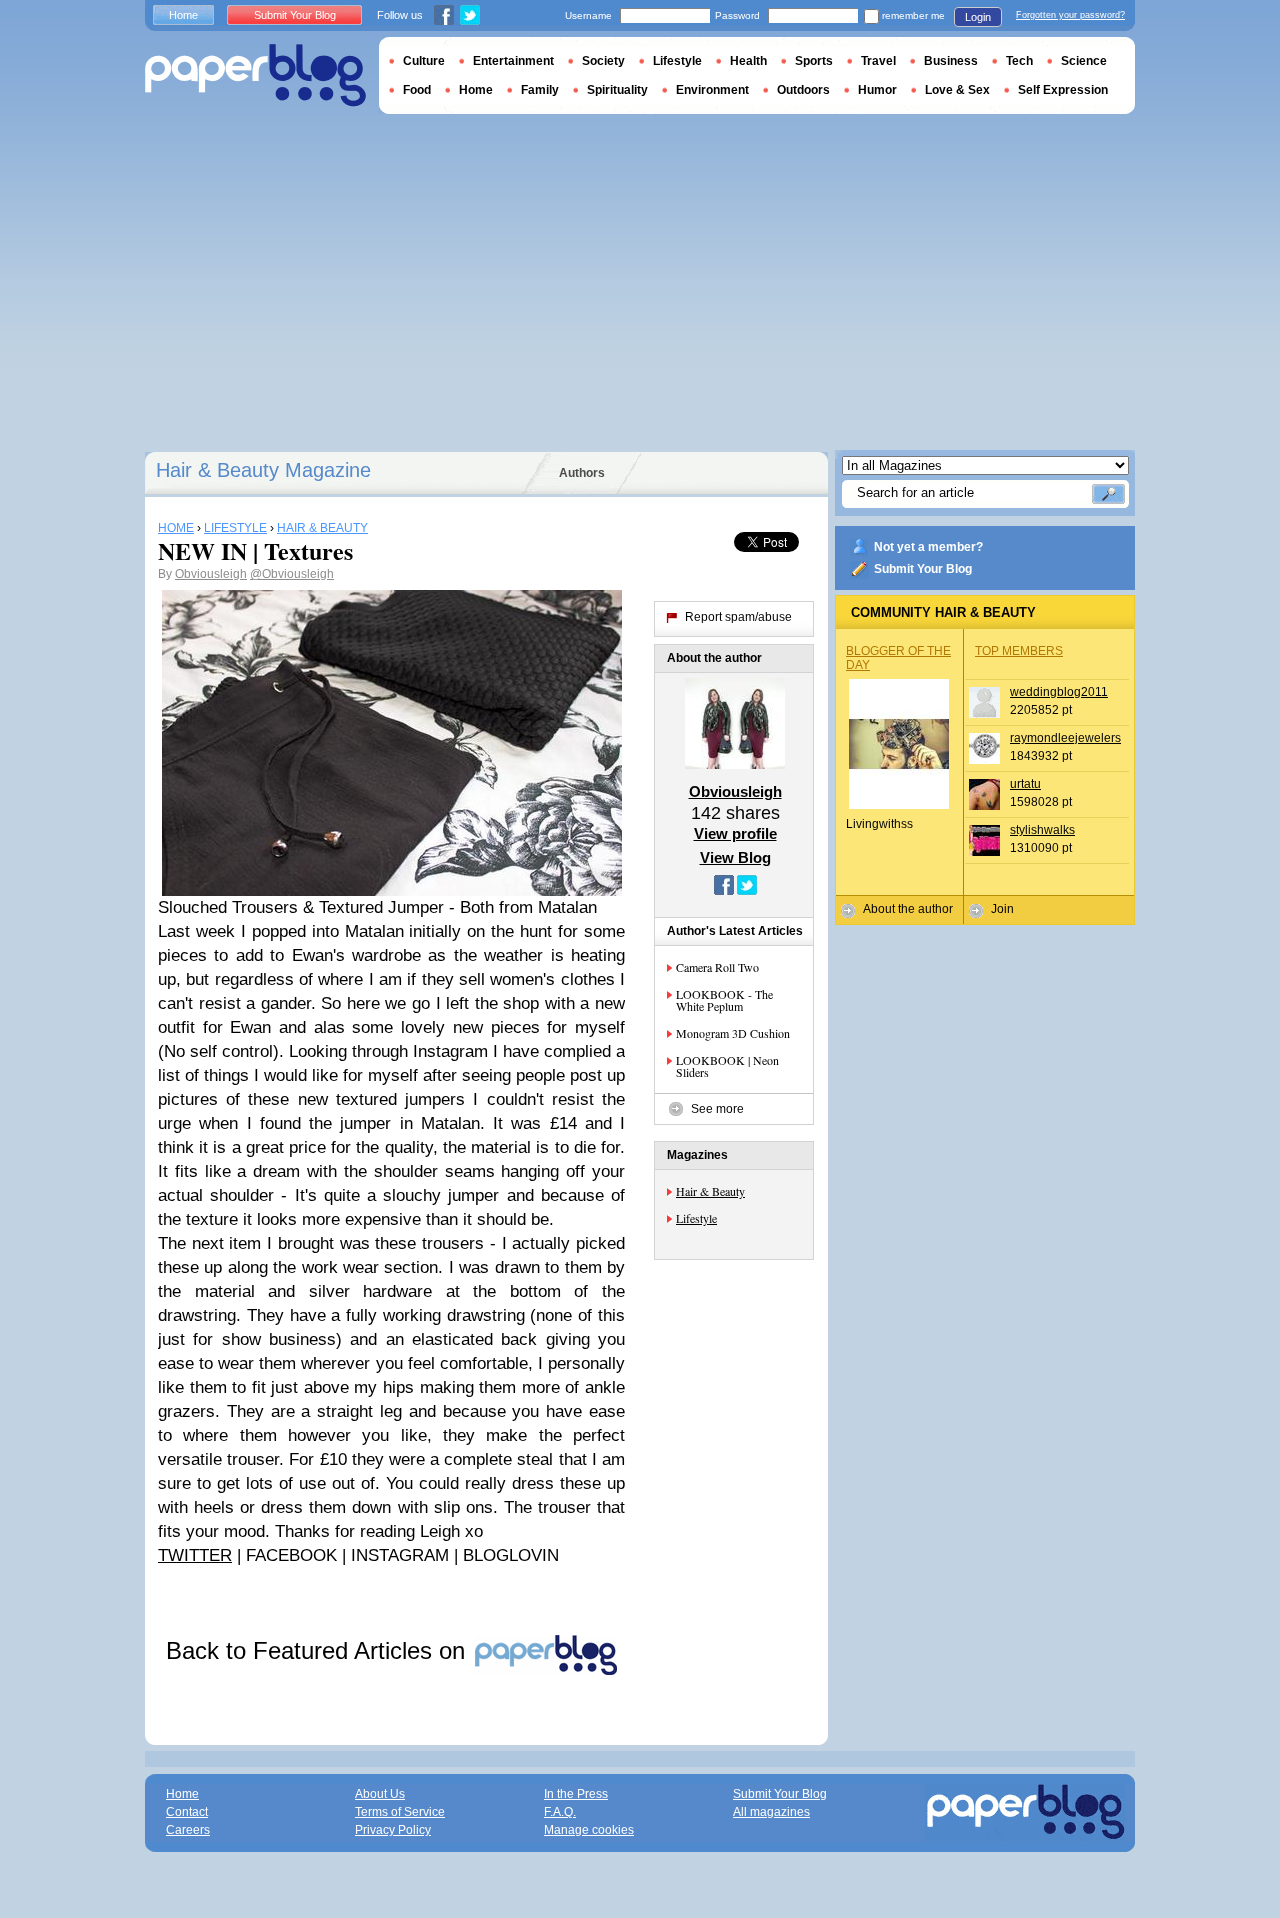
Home (183, 15)
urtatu (1025, 784)
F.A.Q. (560, 1812)
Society (603, 61)
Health (748, 61)
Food (417, 90)
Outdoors (803, 90)
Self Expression (1063, 90)
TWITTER (195, 1555)
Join (1002, 909)
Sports (814, 61)
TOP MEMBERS (1019, 651)
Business (951, 61)
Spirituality (617, 90)
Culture (424, 61)
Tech (1019, 61)
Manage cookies (589, 1830)
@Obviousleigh (292, 574)
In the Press (576, 1794)
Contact (187, 1812)
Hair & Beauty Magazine (263, 470)
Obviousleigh (211, 574)
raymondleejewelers (1065, 738)
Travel (878, 61)
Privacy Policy (393, 1830)
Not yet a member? (928, 547)
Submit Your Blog (923, 569)
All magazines (771, 1812)
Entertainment (513, 61)
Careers (188, 1830)
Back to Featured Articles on (319, 1650)
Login (978, 17)
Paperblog (255, 75)
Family (540, 90)
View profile (735, 833)
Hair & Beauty (710, 1191)
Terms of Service (400, 1812)
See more (717, 1109)
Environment (712, 90)
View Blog (735, 857)
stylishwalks (1042, 830)
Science (1084, 61)
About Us (380, 1794)
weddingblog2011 (1059, 692)
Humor (877, 90)
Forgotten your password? (1070, 15)
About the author (908, 909)
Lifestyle (696, 1218)
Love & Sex (957, 90)
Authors (582, 473)
